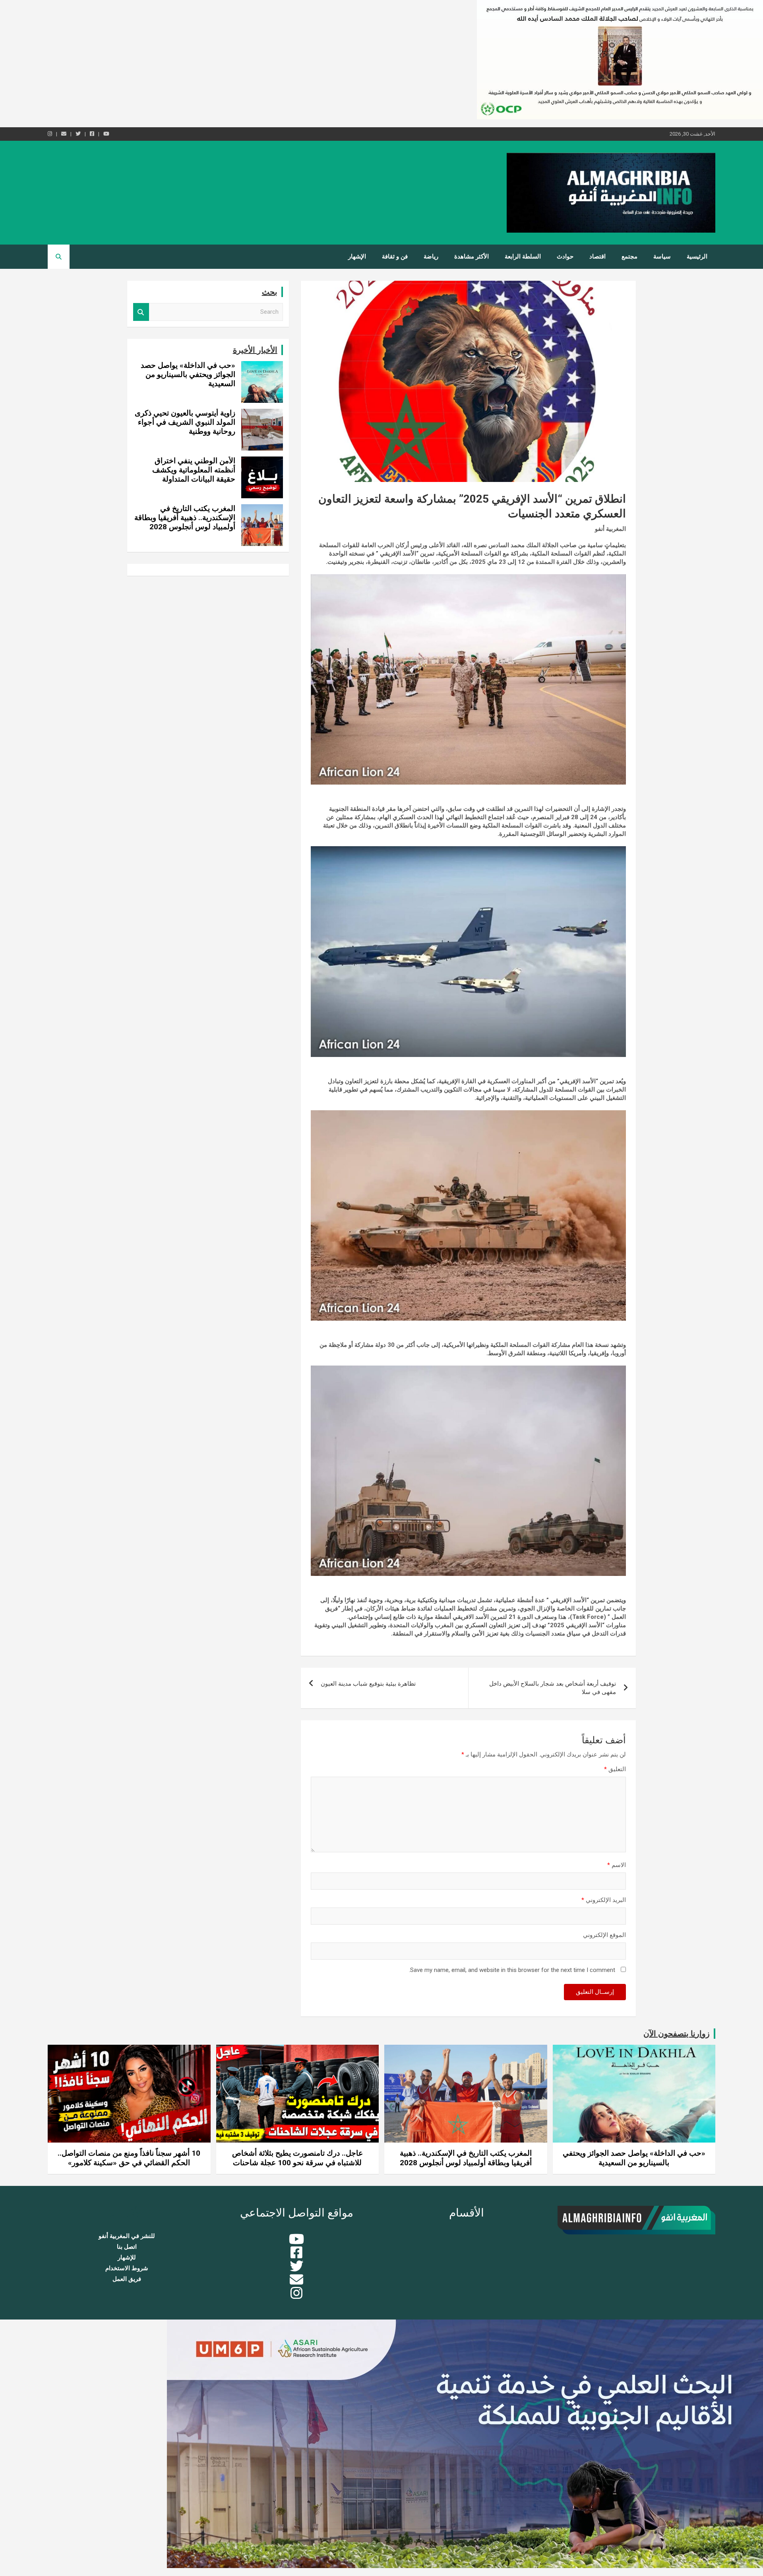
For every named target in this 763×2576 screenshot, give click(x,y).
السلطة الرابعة (523, 256)
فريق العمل (127, 2279)
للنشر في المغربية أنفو (127, 2236)
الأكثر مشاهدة (472, 256)
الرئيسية (697, 256)
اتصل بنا (127, 2247)
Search (141, 312)
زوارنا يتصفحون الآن (677, 2034)
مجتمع (629, 256)
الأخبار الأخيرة (255, 350)
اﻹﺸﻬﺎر (357, 256)
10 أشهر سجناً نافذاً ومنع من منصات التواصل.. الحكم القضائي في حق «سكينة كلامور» (129, 2158)
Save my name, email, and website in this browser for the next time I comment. (512, 1970)
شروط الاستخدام (127, 2268)
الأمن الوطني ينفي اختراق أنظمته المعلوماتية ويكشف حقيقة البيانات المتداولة (194, 470)
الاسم (617, 1865)
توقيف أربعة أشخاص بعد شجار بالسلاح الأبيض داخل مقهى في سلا (553, 1688)
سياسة (662, 256)
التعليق (615, 1769)
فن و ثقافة (395, 256)
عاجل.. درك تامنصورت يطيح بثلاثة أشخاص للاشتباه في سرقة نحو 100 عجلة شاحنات (297, 2158)
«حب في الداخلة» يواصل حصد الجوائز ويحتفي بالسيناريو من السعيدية (188, 374)
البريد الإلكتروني (604, 1900)
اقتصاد (597, 256)
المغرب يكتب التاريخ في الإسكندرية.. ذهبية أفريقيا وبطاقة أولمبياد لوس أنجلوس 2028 (185, 518)
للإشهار (127, 2257)
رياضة (431, 256)
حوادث (565, 256)
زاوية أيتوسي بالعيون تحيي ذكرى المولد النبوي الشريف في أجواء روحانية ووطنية (185, 422)
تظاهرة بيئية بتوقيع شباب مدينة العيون (368, 1684)
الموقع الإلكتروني (604, 1935)
